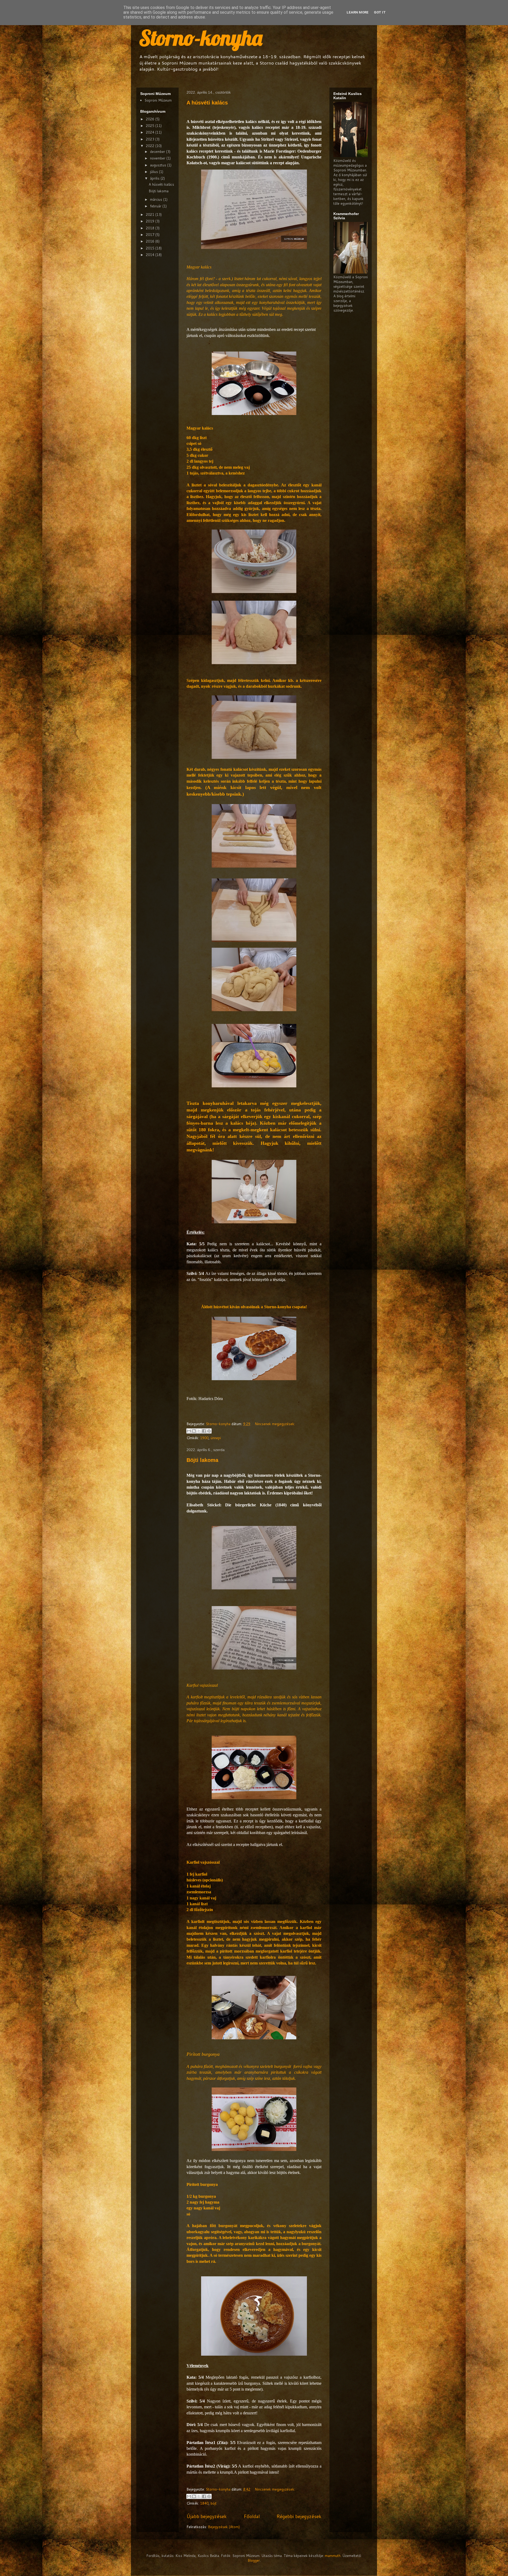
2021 (151, 215)
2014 (151, 255)
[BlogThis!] (194, 1431)
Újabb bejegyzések (207, 2516)
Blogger (254, 2560)
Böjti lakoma (202, 1460)
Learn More (358, 12)
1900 (204, 1438)
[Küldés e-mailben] (189, 1431)
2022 (151, 146)
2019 (151, 221)
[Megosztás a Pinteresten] (209, 1431)
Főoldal (252, 2516)
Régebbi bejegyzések (299, 2516)
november (158, 158)
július (155, 172)
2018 (151, 228)
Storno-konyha (201, 38)
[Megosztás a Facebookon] (204, 1431)
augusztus (159, 165)
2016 (151, 241)
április (155, 178)
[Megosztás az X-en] (199, 1431)
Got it (380, 12)
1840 (204, 2503)
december (158, 152)
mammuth (333, 2556)
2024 (151, 132)
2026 (151, 119)
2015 (151, 248)
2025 (151, 126)
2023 (151, 139)
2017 (151, 235)
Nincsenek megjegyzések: (275, 1424)
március (157, 199)
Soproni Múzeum (158, 100)
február (156, 206)
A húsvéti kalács (207, 103)
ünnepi (216, 1438)
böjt (214, 2503)
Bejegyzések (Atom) (224, 2527)
